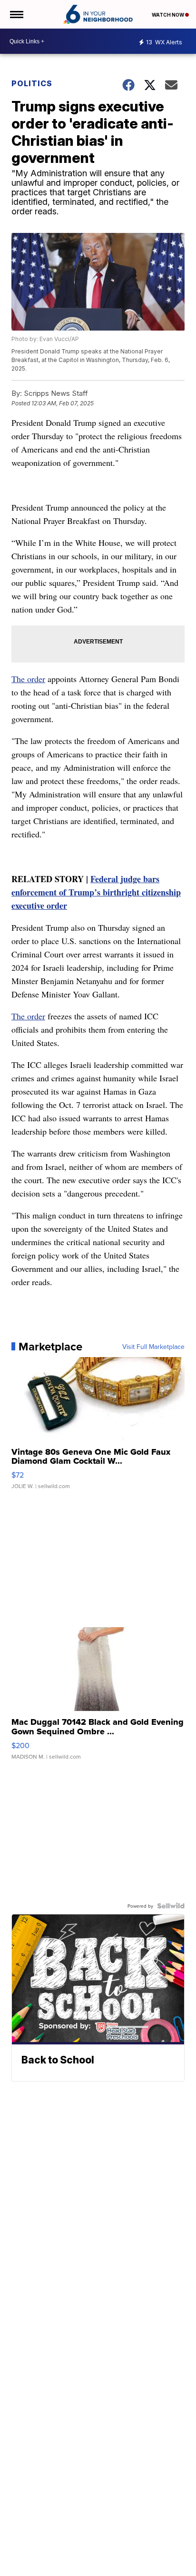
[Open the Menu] (16, 14)
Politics (32, 83)
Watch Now (168, 15)
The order (28, 679)
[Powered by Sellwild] (171, 1906)
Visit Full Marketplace (153, 1347)
